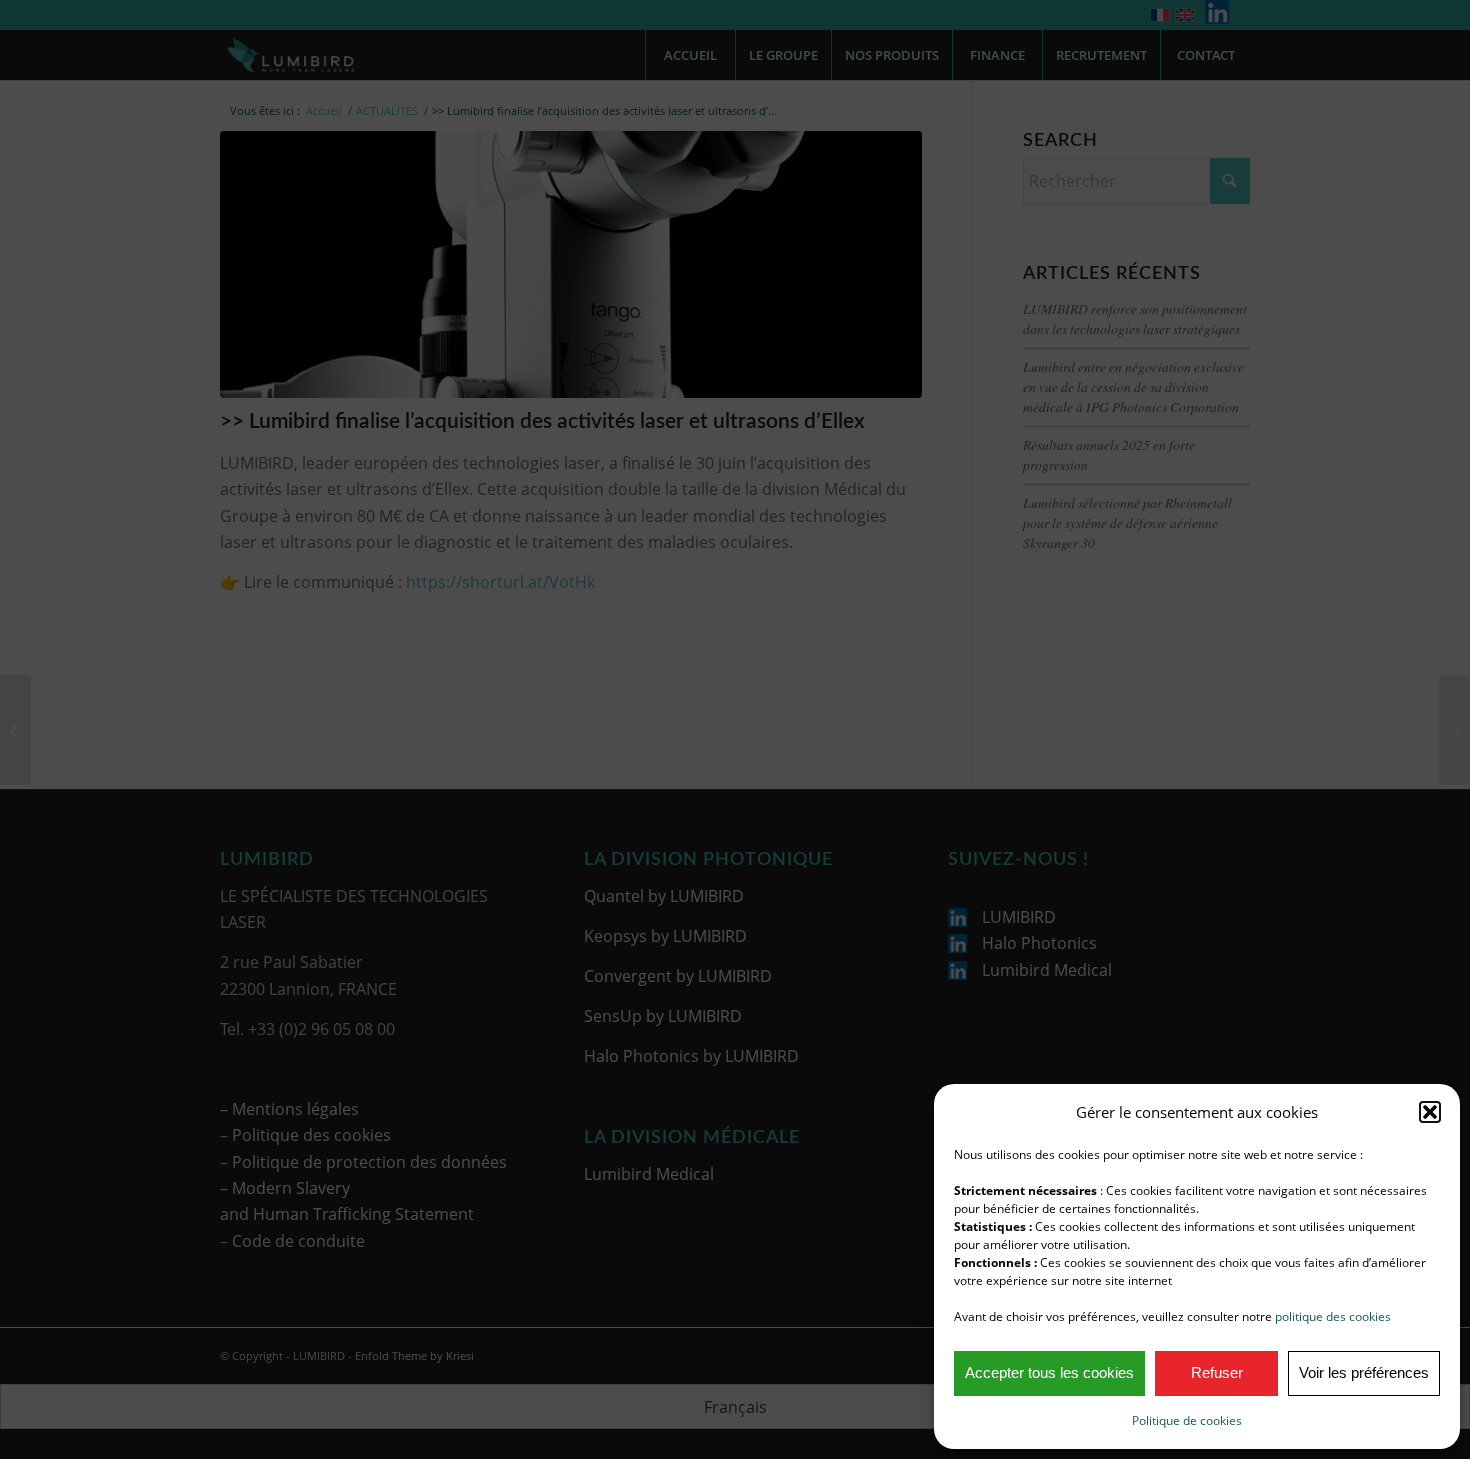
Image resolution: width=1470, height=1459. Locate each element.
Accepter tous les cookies (1049, 1372)
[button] (1430, 1112)
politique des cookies (1333, 1316)
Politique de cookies (1187, 1420)
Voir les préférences (1364, 1372)
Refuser (1217, 1372)
